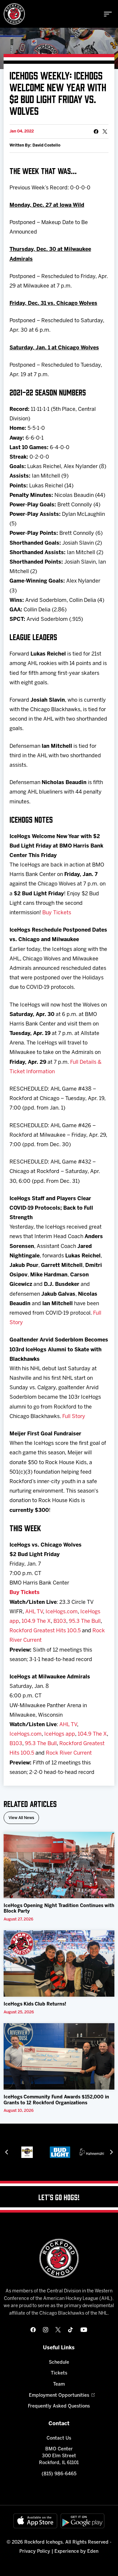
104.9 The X (36, 1621)
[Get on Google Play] (83, 2521)
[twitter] (58, 2330)
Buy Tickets (57, 913)
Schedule (59, 2363)
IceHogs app (60, 1734)
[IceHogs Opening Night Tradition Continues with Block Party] (59, 1865)
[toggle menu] (108, 14)
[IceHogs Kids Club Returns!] (59, 1963)
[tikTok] (70, 2330)
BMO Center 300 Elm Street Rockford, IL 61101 (59, 2456)
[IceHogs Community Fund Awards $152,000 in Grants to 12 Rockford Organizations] (59, 2056)
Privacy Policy (35, 2552)
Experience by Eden (76, 2552)
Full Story (74, 1417)
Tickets (59, 2373)
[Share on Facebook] (96, 131)
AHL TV (34, 1612)
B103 (60, 1621)
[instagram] (46, 2330)
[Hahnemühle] (74, 2152)
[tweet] (105, 131)
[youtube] (84, 2330)
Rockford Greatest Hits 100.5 (45, 1631)
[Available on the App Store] (35, 2521)
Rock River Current (69, 1753)
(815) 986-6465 (59, 2474)
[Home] (14, 14)
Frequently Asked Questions (59, 2406)
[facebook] (33, 2330)
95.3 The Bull (85, 1621)
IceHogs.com (62, 1612)
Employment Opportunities (59, 2396)
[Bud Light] (41, 2152)
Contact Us (59, 2438)
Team (59, 2384)
